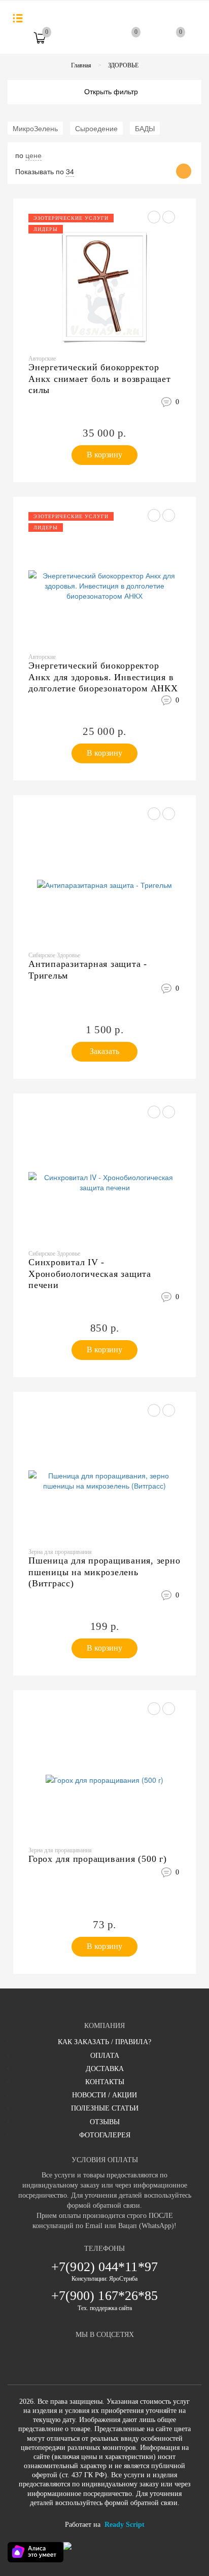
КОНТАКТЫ (105, 2082)
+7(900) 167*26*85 (105, 2296)
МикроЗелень (35, 128)
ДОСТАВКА (105, 2069)
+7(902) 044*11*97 (104, 2267)
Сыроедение (96, 128)
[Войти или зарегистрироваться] (85, 42)
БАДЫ (145, 128)
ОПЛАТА (105, 2056)
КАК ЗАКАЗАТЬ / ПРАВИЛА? (104, 2042)
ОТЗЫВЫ (105, 2122)
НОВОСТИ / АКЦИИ (104, 2095)
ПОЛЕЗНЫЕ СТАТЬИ (105, 2108)
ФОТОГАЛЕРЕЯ (105, 2135)
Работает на (105, 2525)
